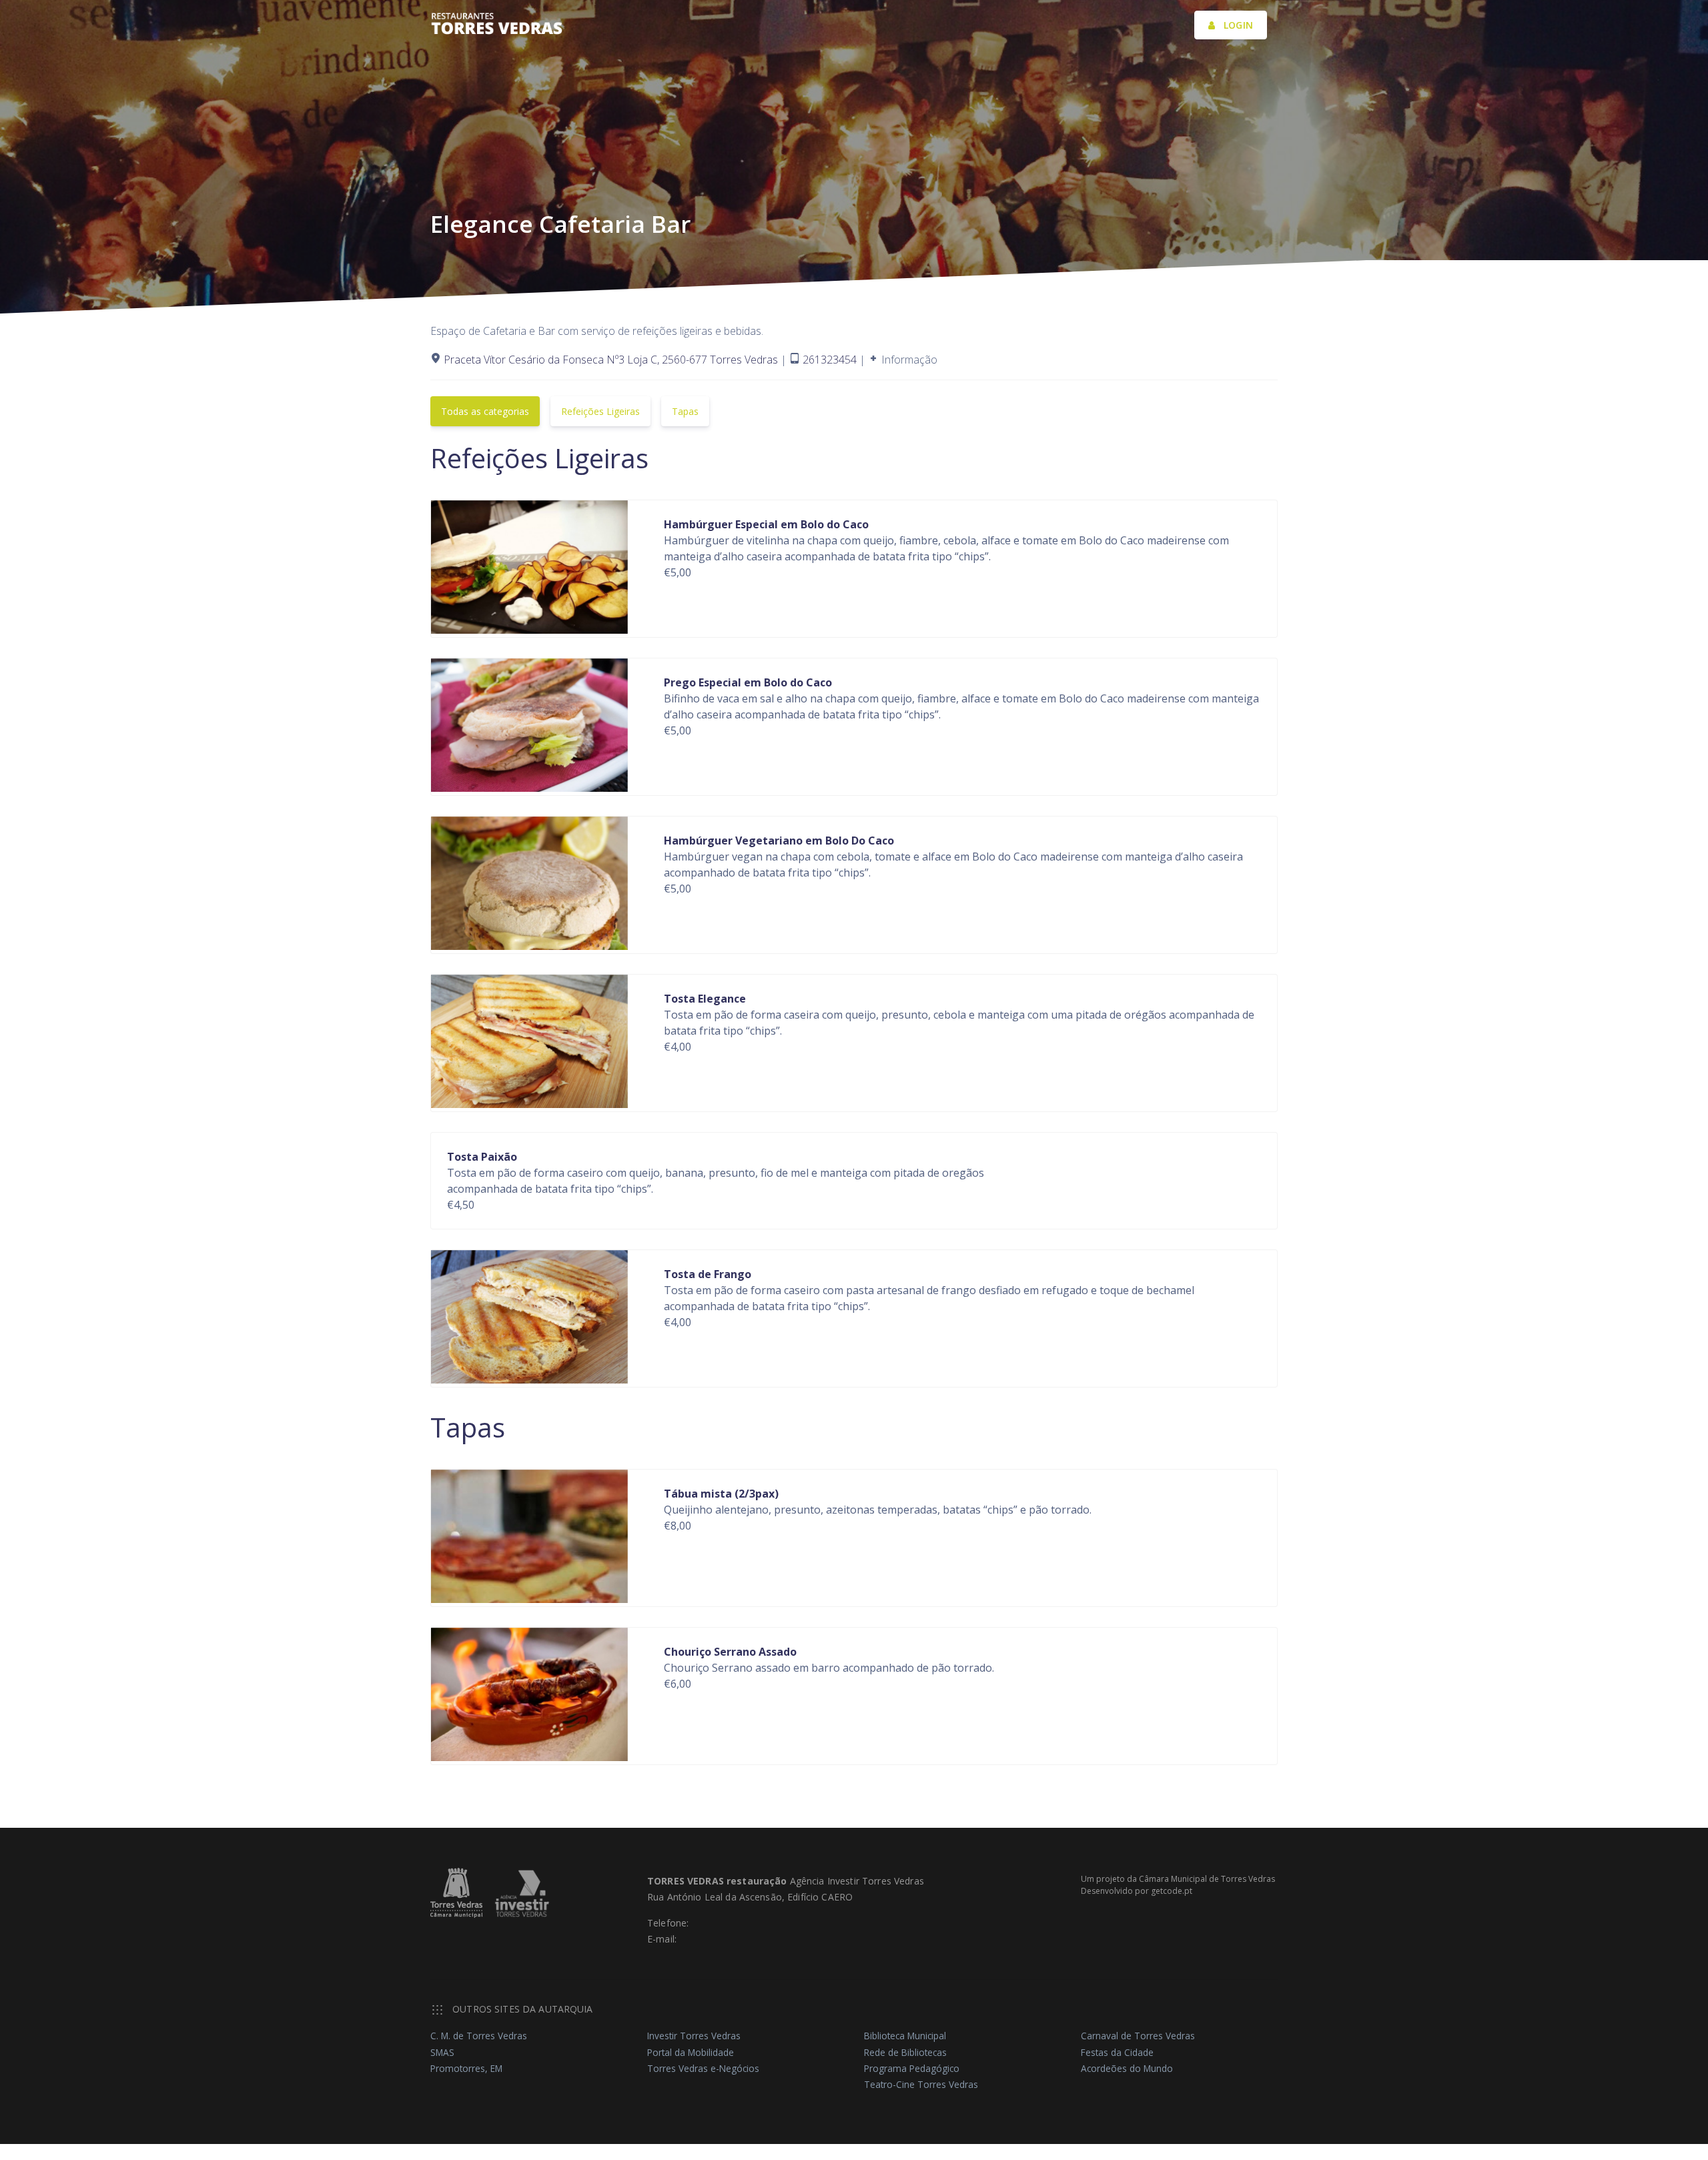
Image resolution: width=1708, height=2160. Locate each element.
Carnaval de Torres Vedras (1138, 2036)
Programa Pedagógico (912, 2068)
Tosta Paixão (482, 1157)
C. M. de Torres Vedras (479, 2036)
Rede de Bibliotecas (905, 2052)
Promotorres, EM (466, 2068)
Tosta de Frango (708, 1274)
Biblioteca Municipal (905, 2036)
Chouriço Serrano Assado (730, 1652)
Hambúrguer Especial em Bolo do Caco (766, 524)
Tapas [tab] (685, 411)
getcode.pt (1172, 1891)
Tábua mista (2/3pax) (721, 1494)
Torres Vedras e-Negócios (703, 2068)
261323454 (831, 360)
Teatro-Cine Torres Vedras (921, 2084)
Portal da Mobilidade (691, 2052)
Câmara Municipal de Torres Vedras (1207, 1879)
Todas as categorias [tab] (485, 411)
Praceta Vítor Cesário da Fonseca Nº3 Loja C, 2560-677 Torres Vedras (611, 360)
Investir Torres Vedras (694, 2036)
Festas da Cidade (1117, 2052)
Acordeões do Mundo (1127, 2068)
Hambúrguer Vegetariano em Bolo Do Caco (779, 841)
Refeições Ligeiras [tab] (600, 411)
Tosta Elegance (705, 999)
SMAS (442, 2052)
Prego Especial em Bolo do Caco (748, 682)
